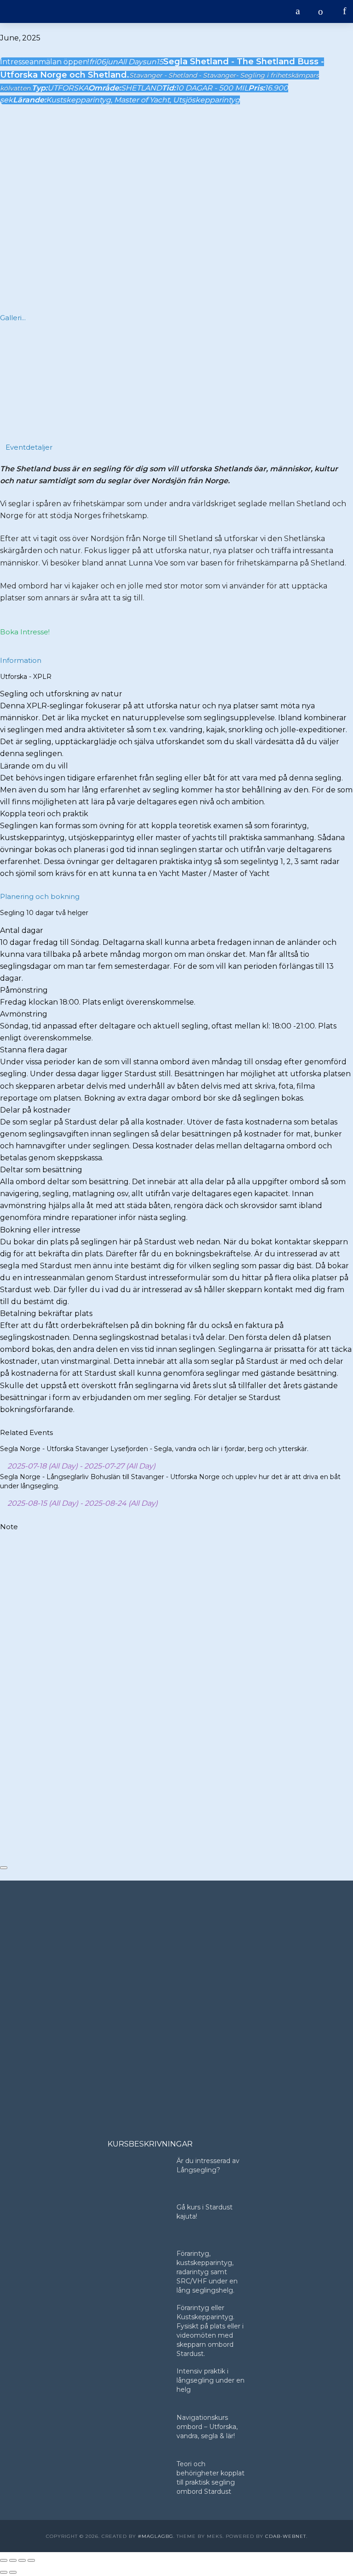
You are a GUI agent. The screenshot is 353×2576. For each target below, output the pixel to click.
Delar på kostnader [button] (35, 1110)
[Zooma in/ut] (4, 2560)
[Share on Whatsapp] (3, 1829)
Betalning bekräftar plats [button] (46, 1313)
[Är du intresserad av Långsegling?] (138, 2175)
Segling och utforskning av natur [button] (61, 694)
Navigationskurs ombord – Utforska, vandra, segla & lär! (207, 2427)
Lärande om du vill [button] (34, 766)
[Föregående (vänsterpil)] (4, 2572)
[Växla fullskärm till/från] (13, 2560)
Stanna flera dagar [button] (34, 1050)
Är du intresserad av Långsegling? (208, 2165)
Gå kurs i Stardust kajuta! (205, 2212)
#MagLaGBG (156, 2536)
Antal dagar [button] (22, 930)
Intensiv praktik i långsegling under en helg (211, 2380)
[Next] (342, 378)
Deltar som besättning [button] (41, 1170)
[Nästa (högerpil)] (13, 2572)
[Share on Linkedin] (3, 1817)
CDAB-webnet (286, 2536)
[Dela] (22, 2560)
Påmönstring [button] (24, 990)
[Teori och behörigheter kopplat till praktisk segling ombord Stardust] (138, 2478)
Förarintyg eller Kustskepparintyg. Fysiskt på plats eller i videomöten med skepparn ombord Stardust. (210, 2331)
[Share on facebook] (3, 1794)
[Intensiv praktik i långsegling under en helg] (138, 2386)
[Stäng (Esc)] (31, 2560)
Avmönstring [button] (24, 1014)
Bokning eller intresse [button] (40, 1230)
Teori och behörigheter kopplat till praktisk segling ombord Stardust (211, 2478)
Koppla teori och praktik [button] (44, 814)
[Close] (4, 1868)
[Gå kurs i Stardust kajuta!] (138, 2222)
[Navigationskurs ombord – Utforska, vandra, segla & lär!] (138, 2432)
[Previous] (11, 378)
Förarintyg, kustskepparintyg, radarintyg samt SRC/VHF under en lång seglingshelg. (207, 2272)
